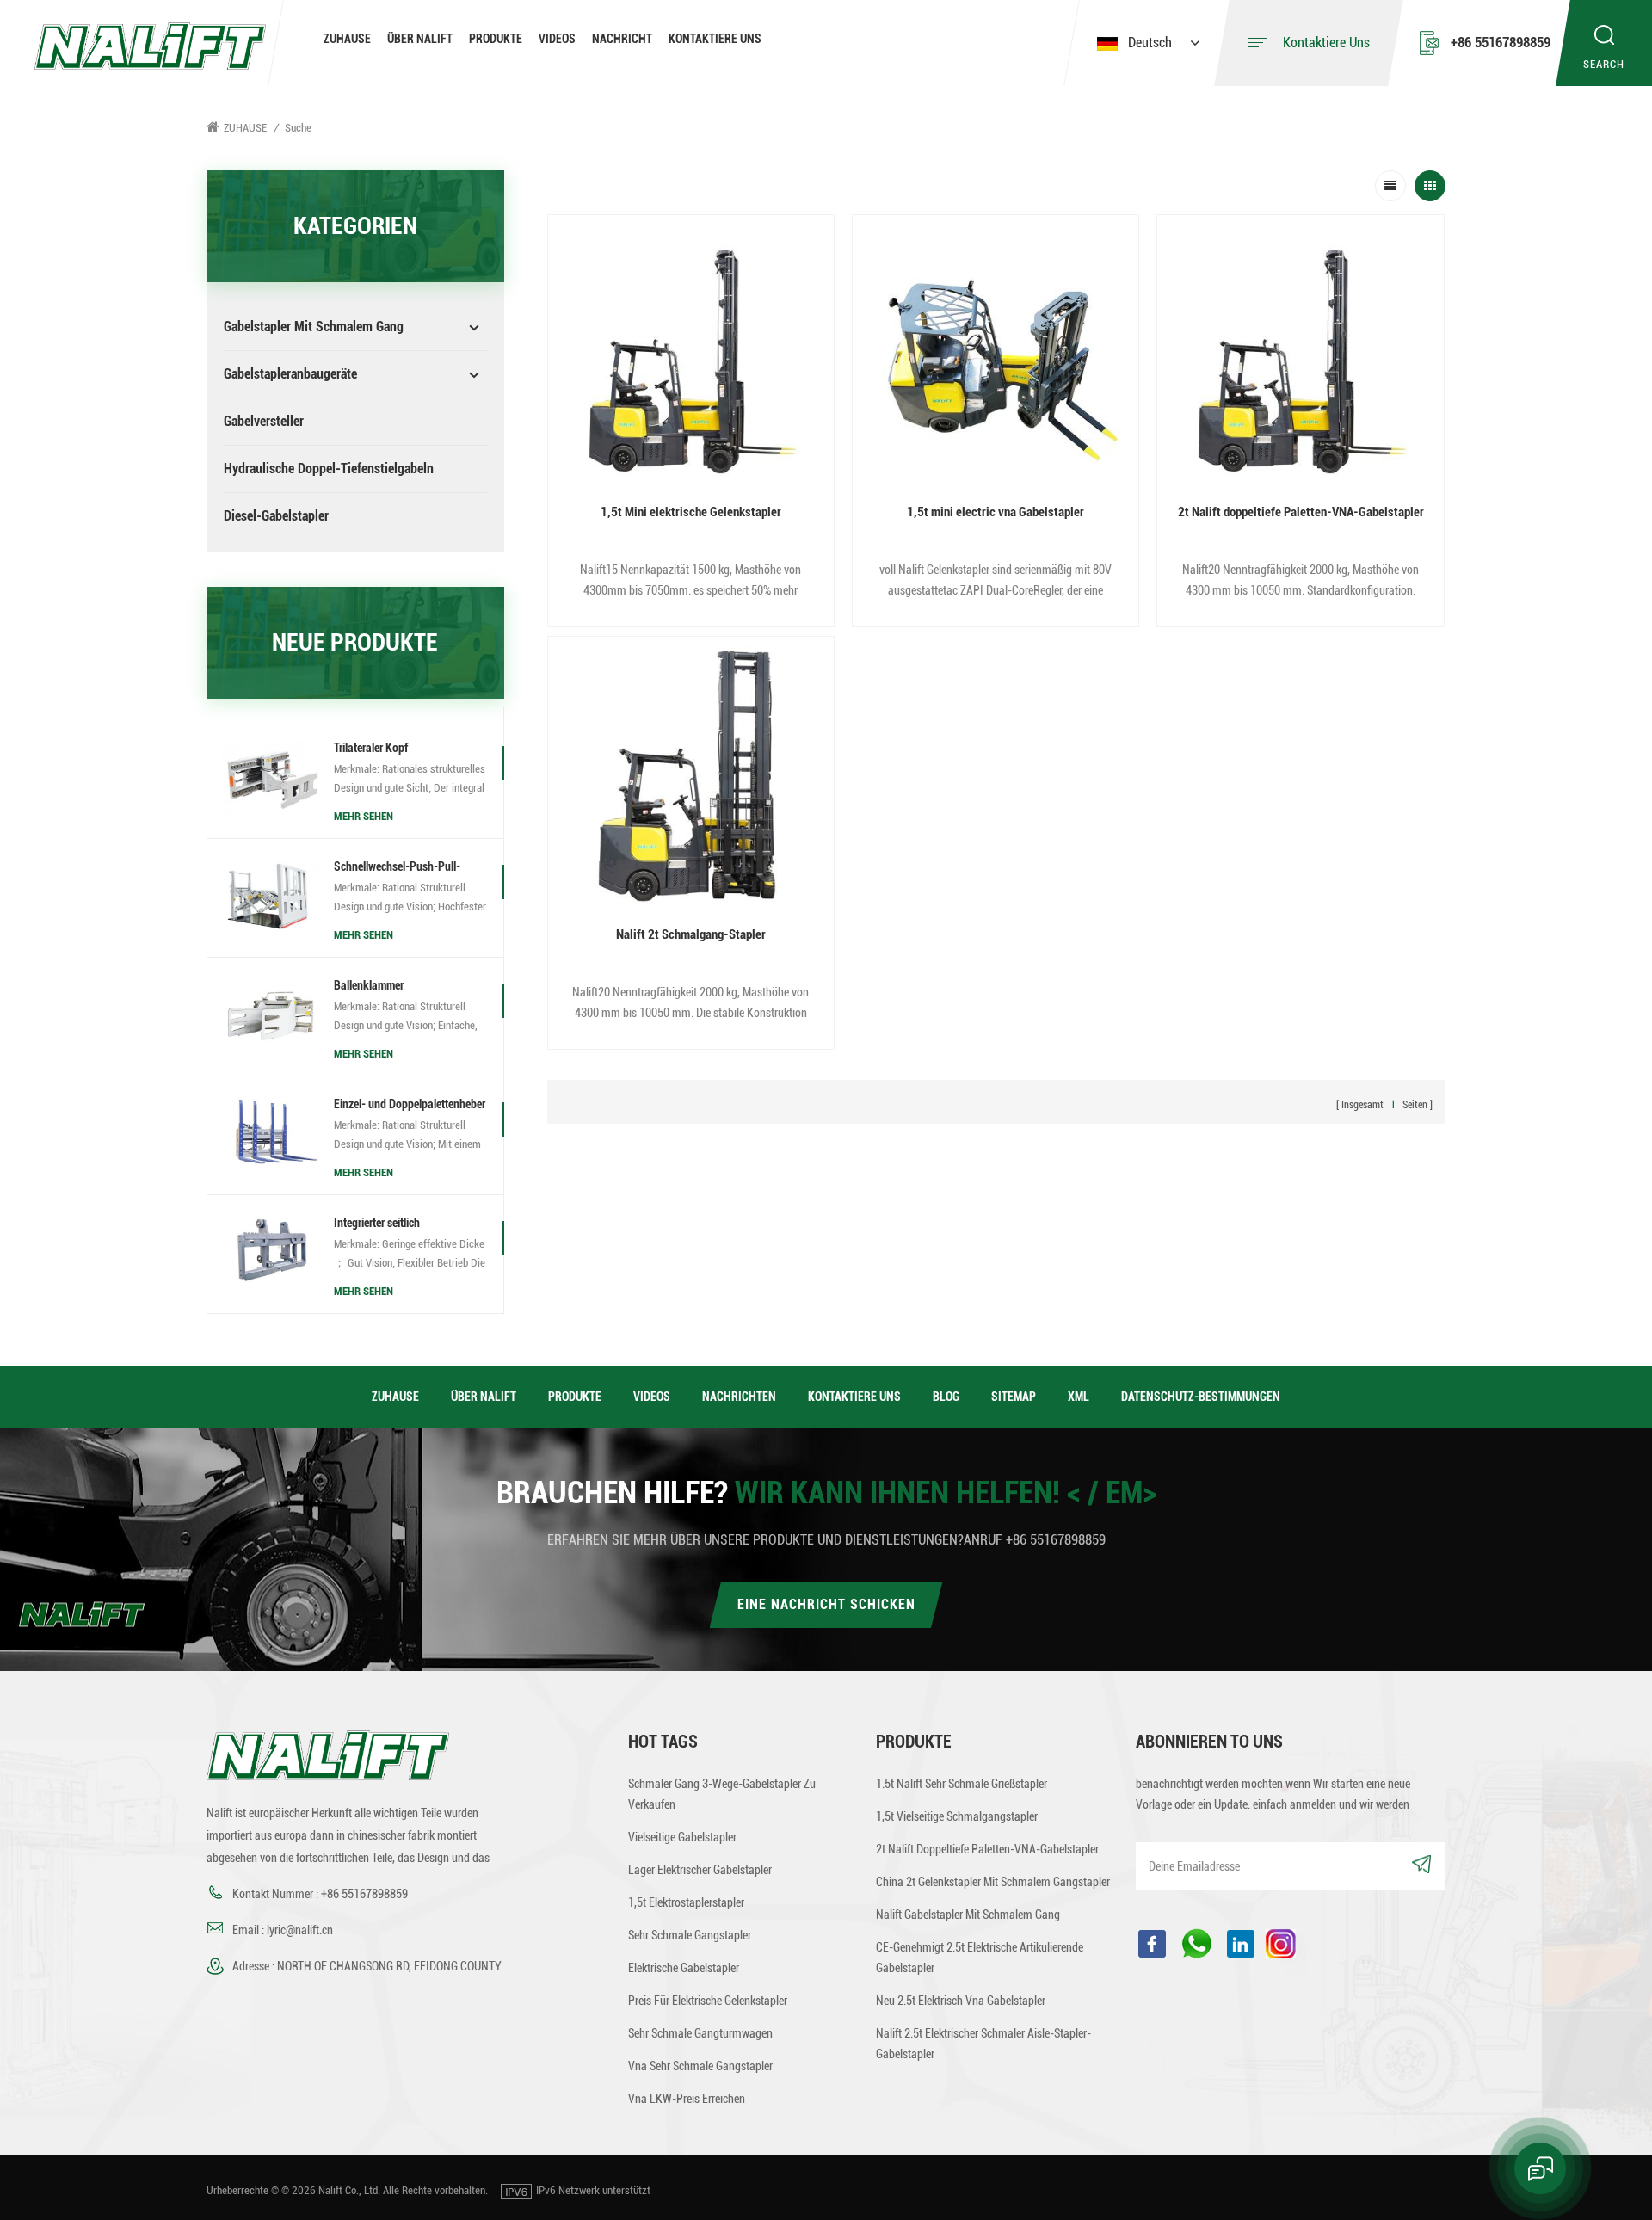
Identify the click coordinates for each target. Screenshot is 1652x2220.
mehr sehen (364, 816)
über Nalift (420, 39)
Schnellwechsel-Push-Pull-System (397, 868)
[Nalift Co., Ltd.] (150, 45)
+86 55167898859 (1501, 43)
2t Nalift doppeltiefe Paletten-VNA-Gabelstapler (1301, 512)
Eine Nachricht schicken (826, 1604)
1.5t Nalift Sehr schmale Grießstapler (962, 1784)
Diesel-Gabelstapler (276, 516)
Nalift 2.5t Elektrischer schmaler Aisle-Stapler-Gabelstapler (983, 2044)
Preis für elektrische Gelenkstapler (708, 2001)
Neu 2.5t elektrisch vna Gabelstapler (961, 2001)
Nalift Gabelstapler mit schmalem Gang (968, 1915)
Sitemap (1014, 1397)
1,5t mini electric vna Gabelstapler (996, 512)
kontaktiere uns (715, 39)
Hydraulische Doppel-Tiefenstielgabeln (329, 469)
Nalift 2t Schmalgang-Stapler (691, 934)
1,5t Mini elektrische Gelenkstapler (691, 512)
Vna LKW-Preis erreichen (687, 2099)
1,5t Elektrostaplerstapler (686, 1902)
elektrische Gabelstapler (684, 1968)
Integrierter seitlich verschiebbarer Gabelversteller (403, 1224)
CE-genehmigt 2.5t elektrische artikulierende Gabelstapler (980, 1958)
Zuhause (347, 39)
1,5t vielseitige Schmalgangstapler (957, 1816)
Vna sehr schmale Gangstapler (700, 2066)
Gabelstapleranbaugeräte (290, 374)
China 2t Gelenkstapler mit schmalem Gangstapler (993, 1882)
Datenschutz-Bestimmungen (1201, 1397)
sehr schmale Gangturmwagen (700, 2033)
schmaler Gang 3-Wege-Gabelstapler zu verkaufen (722, 1794)
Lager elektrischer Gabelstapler (700, 1870)
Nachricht (622, 39)
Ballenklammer (369, 985)
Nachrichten (739, 1397)
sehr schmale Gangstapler (690, 1935)
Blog (946, 1397)
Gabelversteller (264, 421)
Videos (557, 39)
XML (1079, 1397)
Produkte (496, 39)
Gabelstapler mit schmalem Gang (314, 327)
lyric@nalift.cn (300, 1930)
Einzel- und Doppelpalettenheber (410, 1104)
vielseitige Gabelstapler (682, 1837)
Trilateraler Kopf (371, 748)
